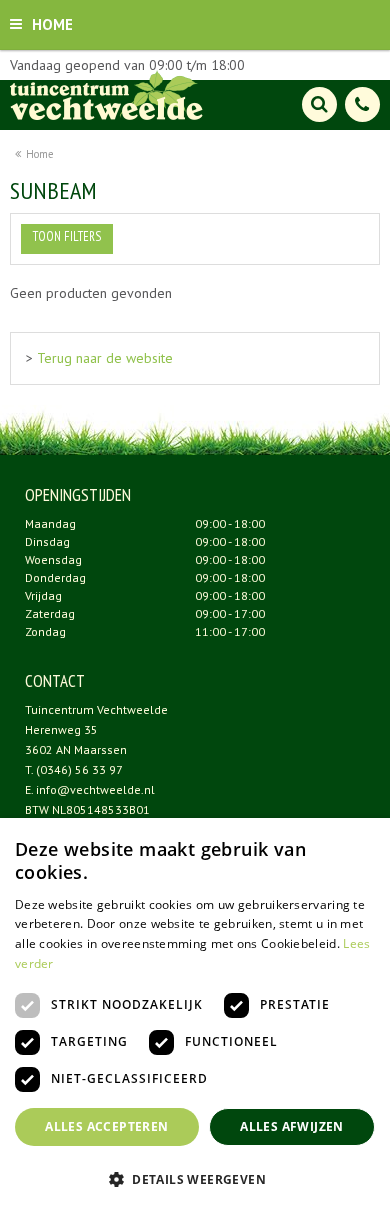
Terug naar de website (105, 358)
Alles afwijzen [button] (292, 1126)
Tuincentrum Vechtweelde (96, 709)
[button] (195, 1178)
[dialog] (195, 1015)
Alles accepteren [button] (106, 1126)
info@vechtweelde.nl (95, 789)
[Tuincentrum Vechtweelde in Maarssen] (106, 95)
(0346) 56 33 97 (79, 769)
